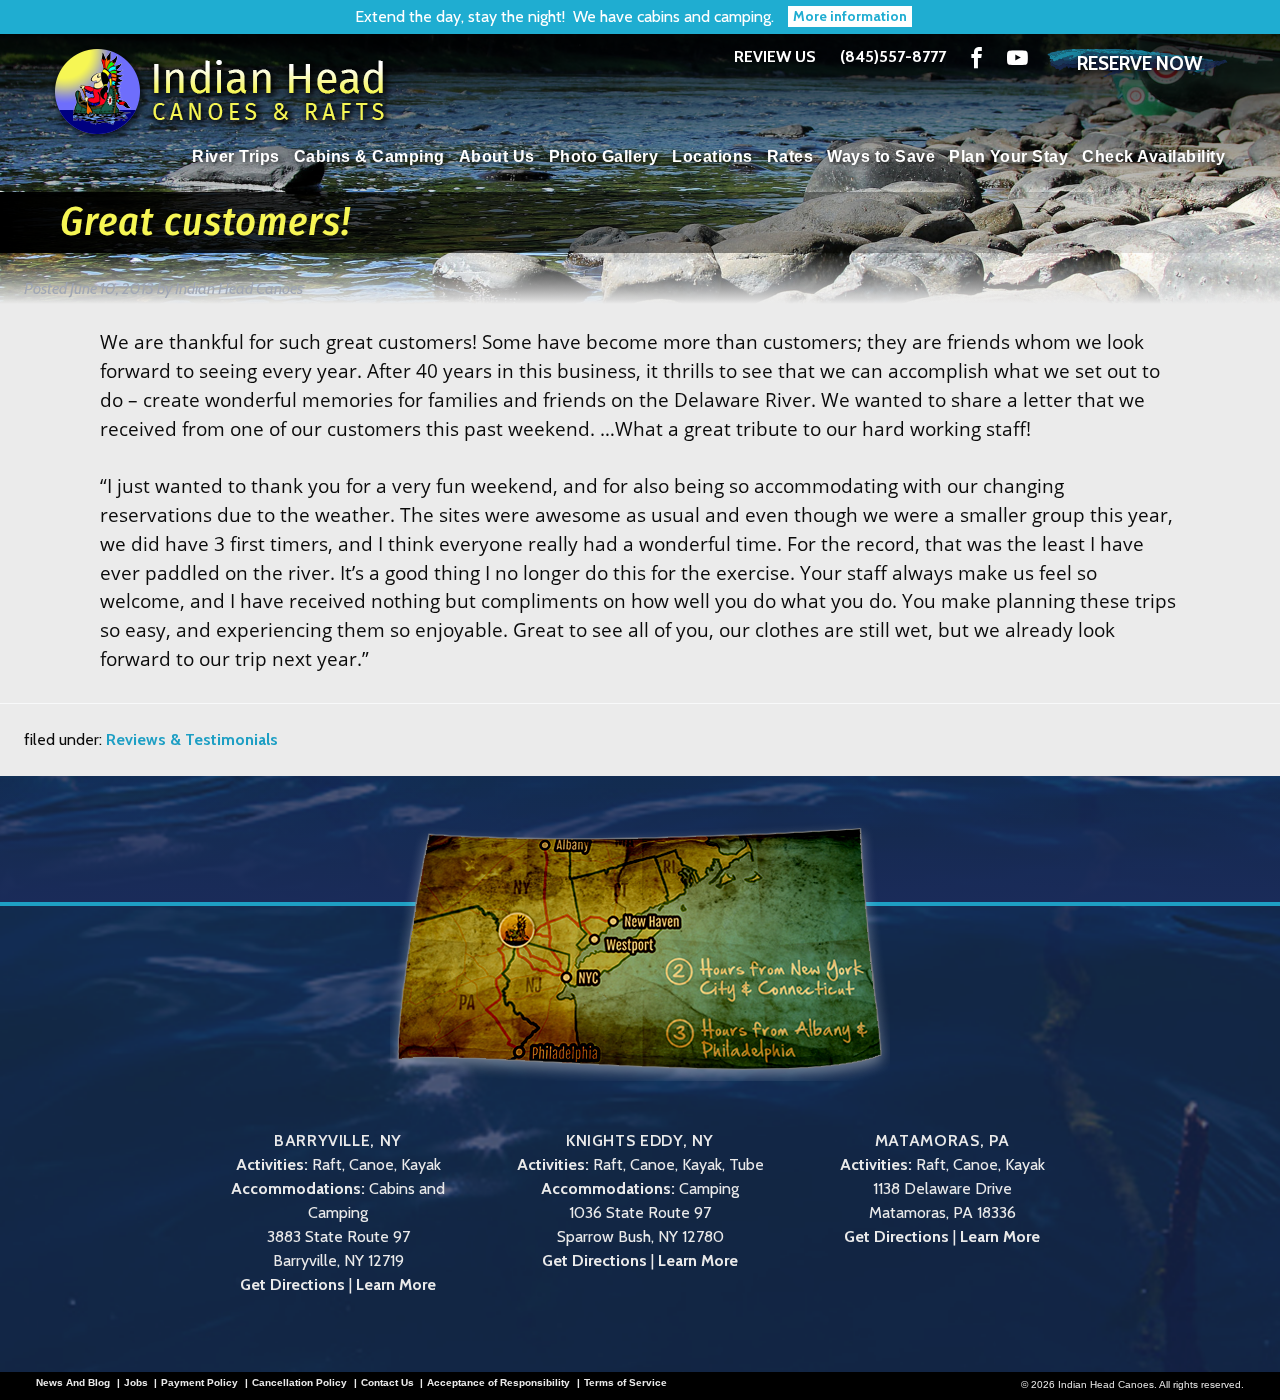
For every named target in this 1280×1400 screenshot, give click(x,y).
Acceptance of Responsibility (498, 1383)
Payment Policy (199, 1383)
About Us (497, 156)
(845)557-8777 (893, 57)
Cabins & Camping (369, 156)
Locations (712, 156)
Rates (790, 156)
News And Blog (73, 1383)
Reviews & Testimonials (192, 739)
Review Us (775, 56)
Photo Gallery (604, 156)
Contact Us (387, 1383)
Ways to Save (881, 156)
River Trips (236, 156)
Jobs (136, 1383)
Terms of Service (625, 1383)
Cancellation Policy (299, 1383)
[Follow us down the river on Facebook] (976, 57)
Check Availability (1153, 156)
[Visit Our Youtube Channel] (1017, 57)
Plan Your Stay (1008, 156)
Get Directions (292, 1284)
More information (850, 16)
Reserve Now (1139, 63)
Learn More (396, 1284)
